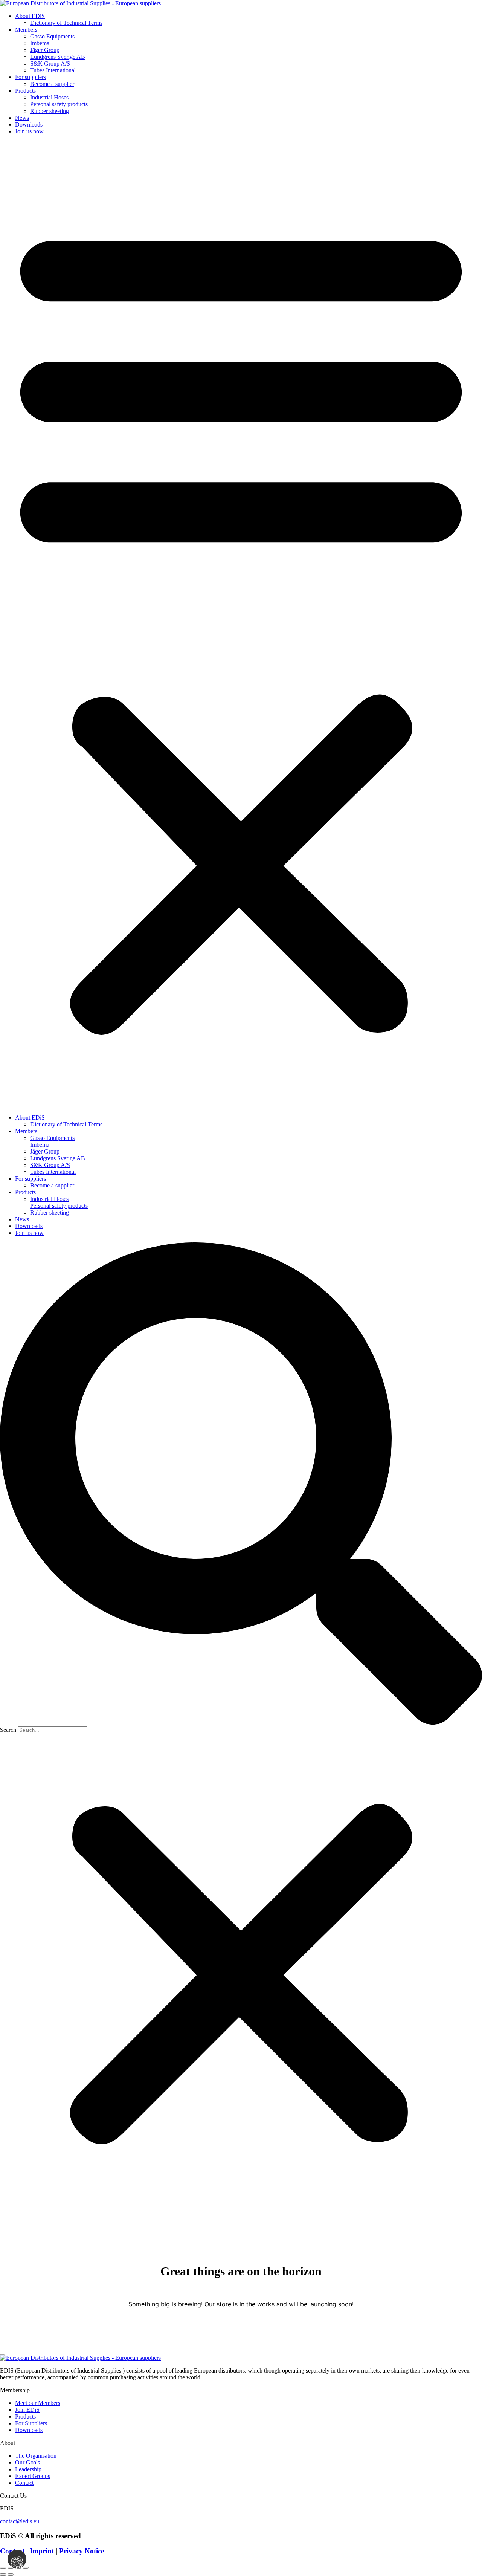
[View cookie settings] (17, 2559)
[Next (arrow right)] (11, 2574)
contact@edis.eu (20, 2521)
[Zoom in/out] (3, 2568)
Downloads (29, 125)
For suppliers (31, 77)
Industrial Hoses (49, 97)
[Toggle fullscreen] (11, 2568)
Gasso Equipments (52, 36)
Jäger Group (45, 50)
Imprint (43, 2551)
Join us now (29, 131)
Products (25, 91)
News (22, 118)
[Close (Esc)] (26, 2568)
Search (8, 1730)
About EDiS (30, 16)
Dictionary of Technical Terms (66, 23)
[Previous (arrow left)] (3, 2574)
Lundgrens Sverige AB (58, 57)
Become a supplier (52, 84)
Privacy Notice (82, 2551)
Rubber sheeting (50, 111)
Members (26, 30)
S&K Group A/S (50, 63)
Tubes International (53, 70)
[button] (241, 625)
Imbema (40, 43)
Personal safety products (59, 104)
